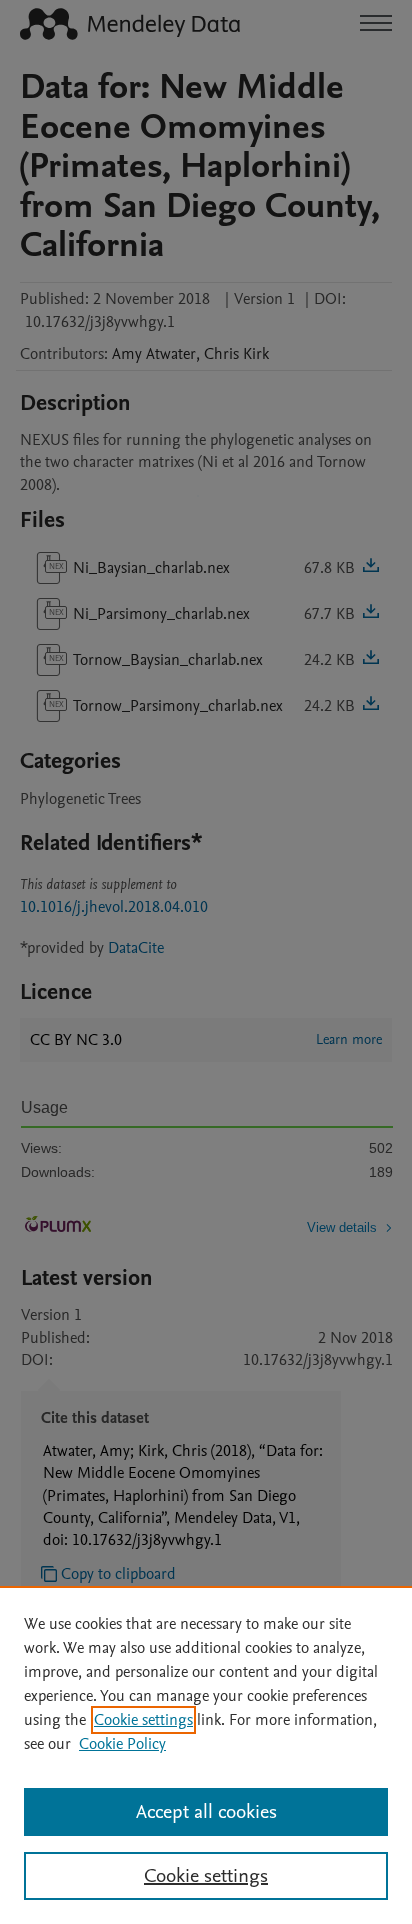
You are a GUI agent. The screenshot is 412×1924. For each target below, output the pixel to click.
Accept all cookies (206, 1812)
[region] (206, 1755)
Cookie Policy (122, 1744)
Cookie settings (143, 1720)
